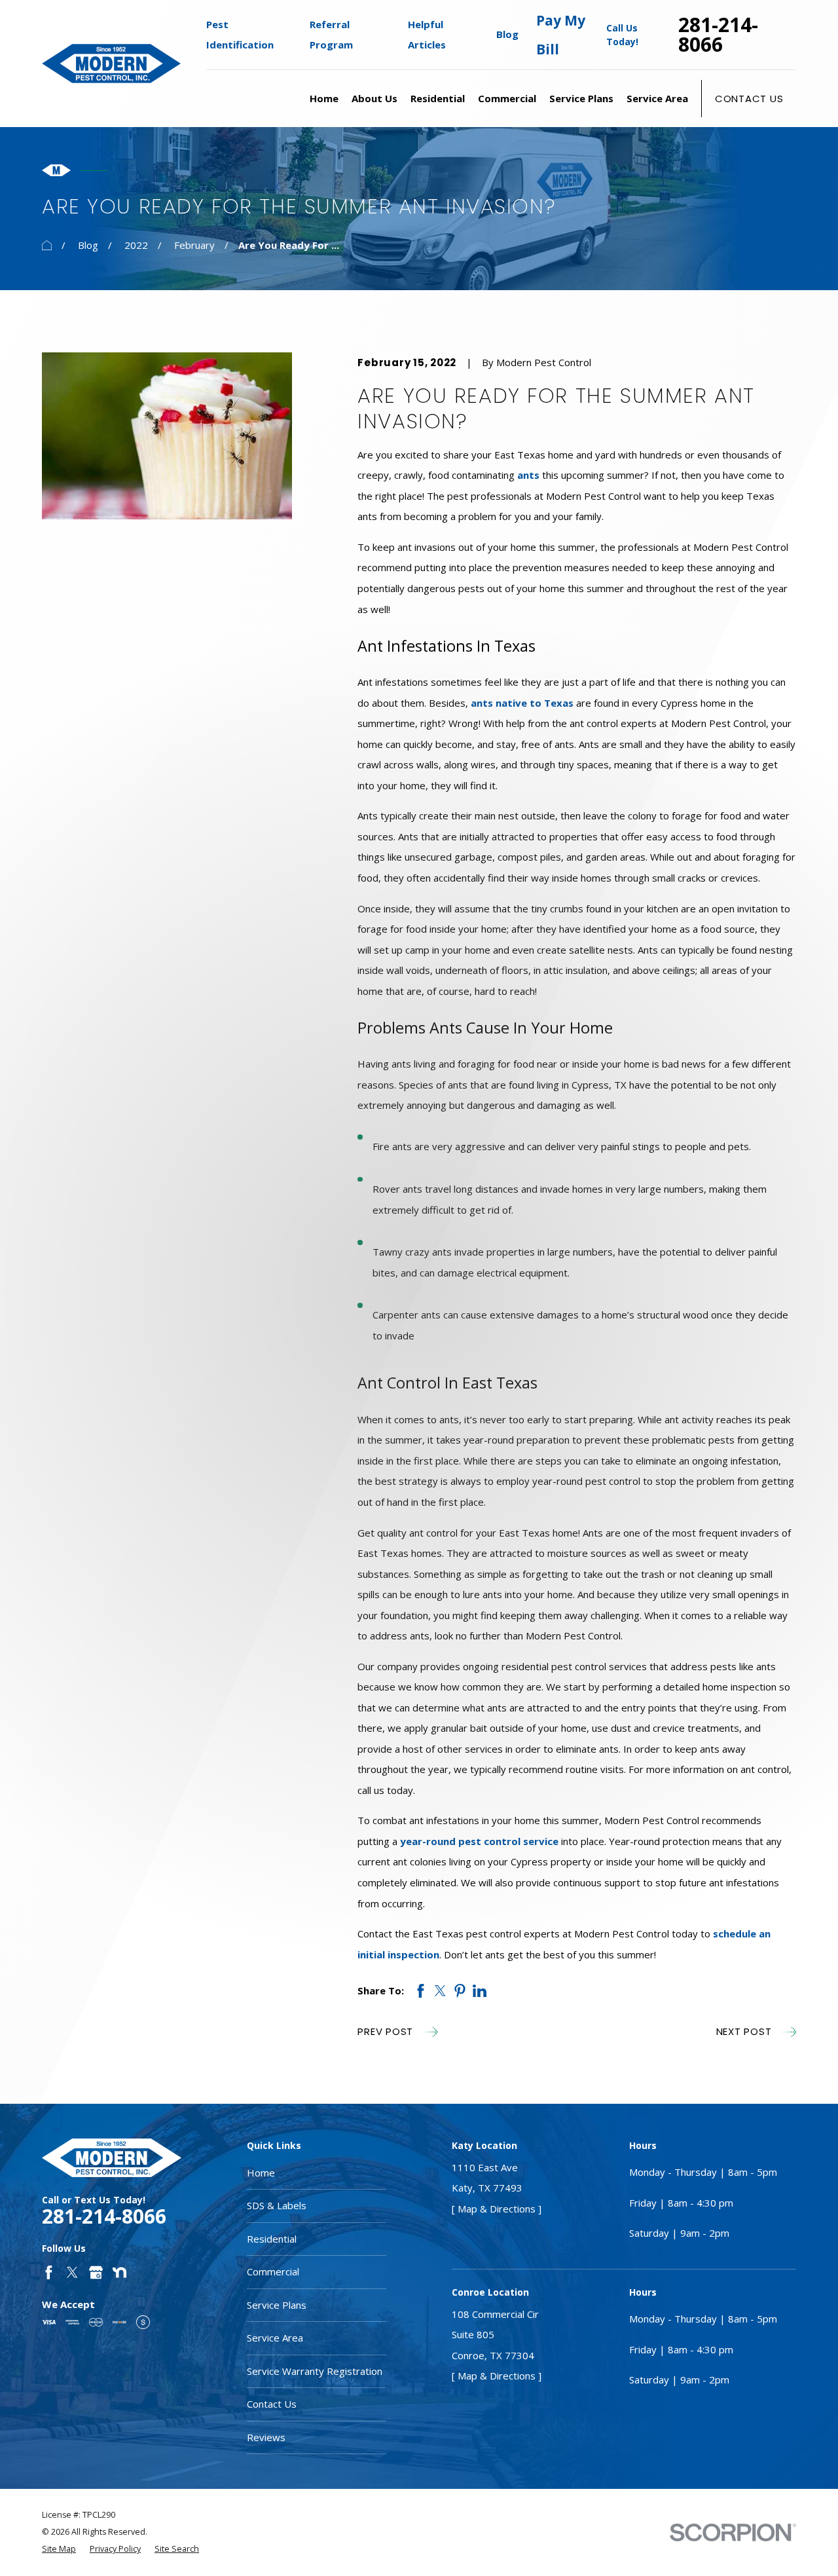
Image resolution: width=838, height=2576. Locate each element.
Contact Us (749, 99)
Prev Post (385, 2031)
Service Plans (277, 2305)
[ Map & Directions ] (497, 2209)
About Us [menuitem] (374, 98)
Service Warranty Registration (315, 2371)
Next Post (744, 2031)
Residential (272, 2239)
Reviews (266, 2437)
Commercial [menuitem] (507, 98)
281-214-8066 (718, 35)
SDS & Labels (277, 2205)
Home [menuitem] (324, 98)
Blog (507, 34)
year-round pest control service (479, 1841)
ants (528, 475)
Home (261, 2173)
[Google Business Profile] (96, 2272)
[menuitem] (59, 2549)
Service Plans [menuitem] (581, 98)
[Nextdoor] (119, 2272)
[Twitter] (72, 2272)
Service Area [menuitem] (657, 98)
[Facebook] (49, 2272)
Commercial (273, 2271)
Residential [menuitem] (438, 98)
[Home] (111, 63)
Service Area (275, 2338)
